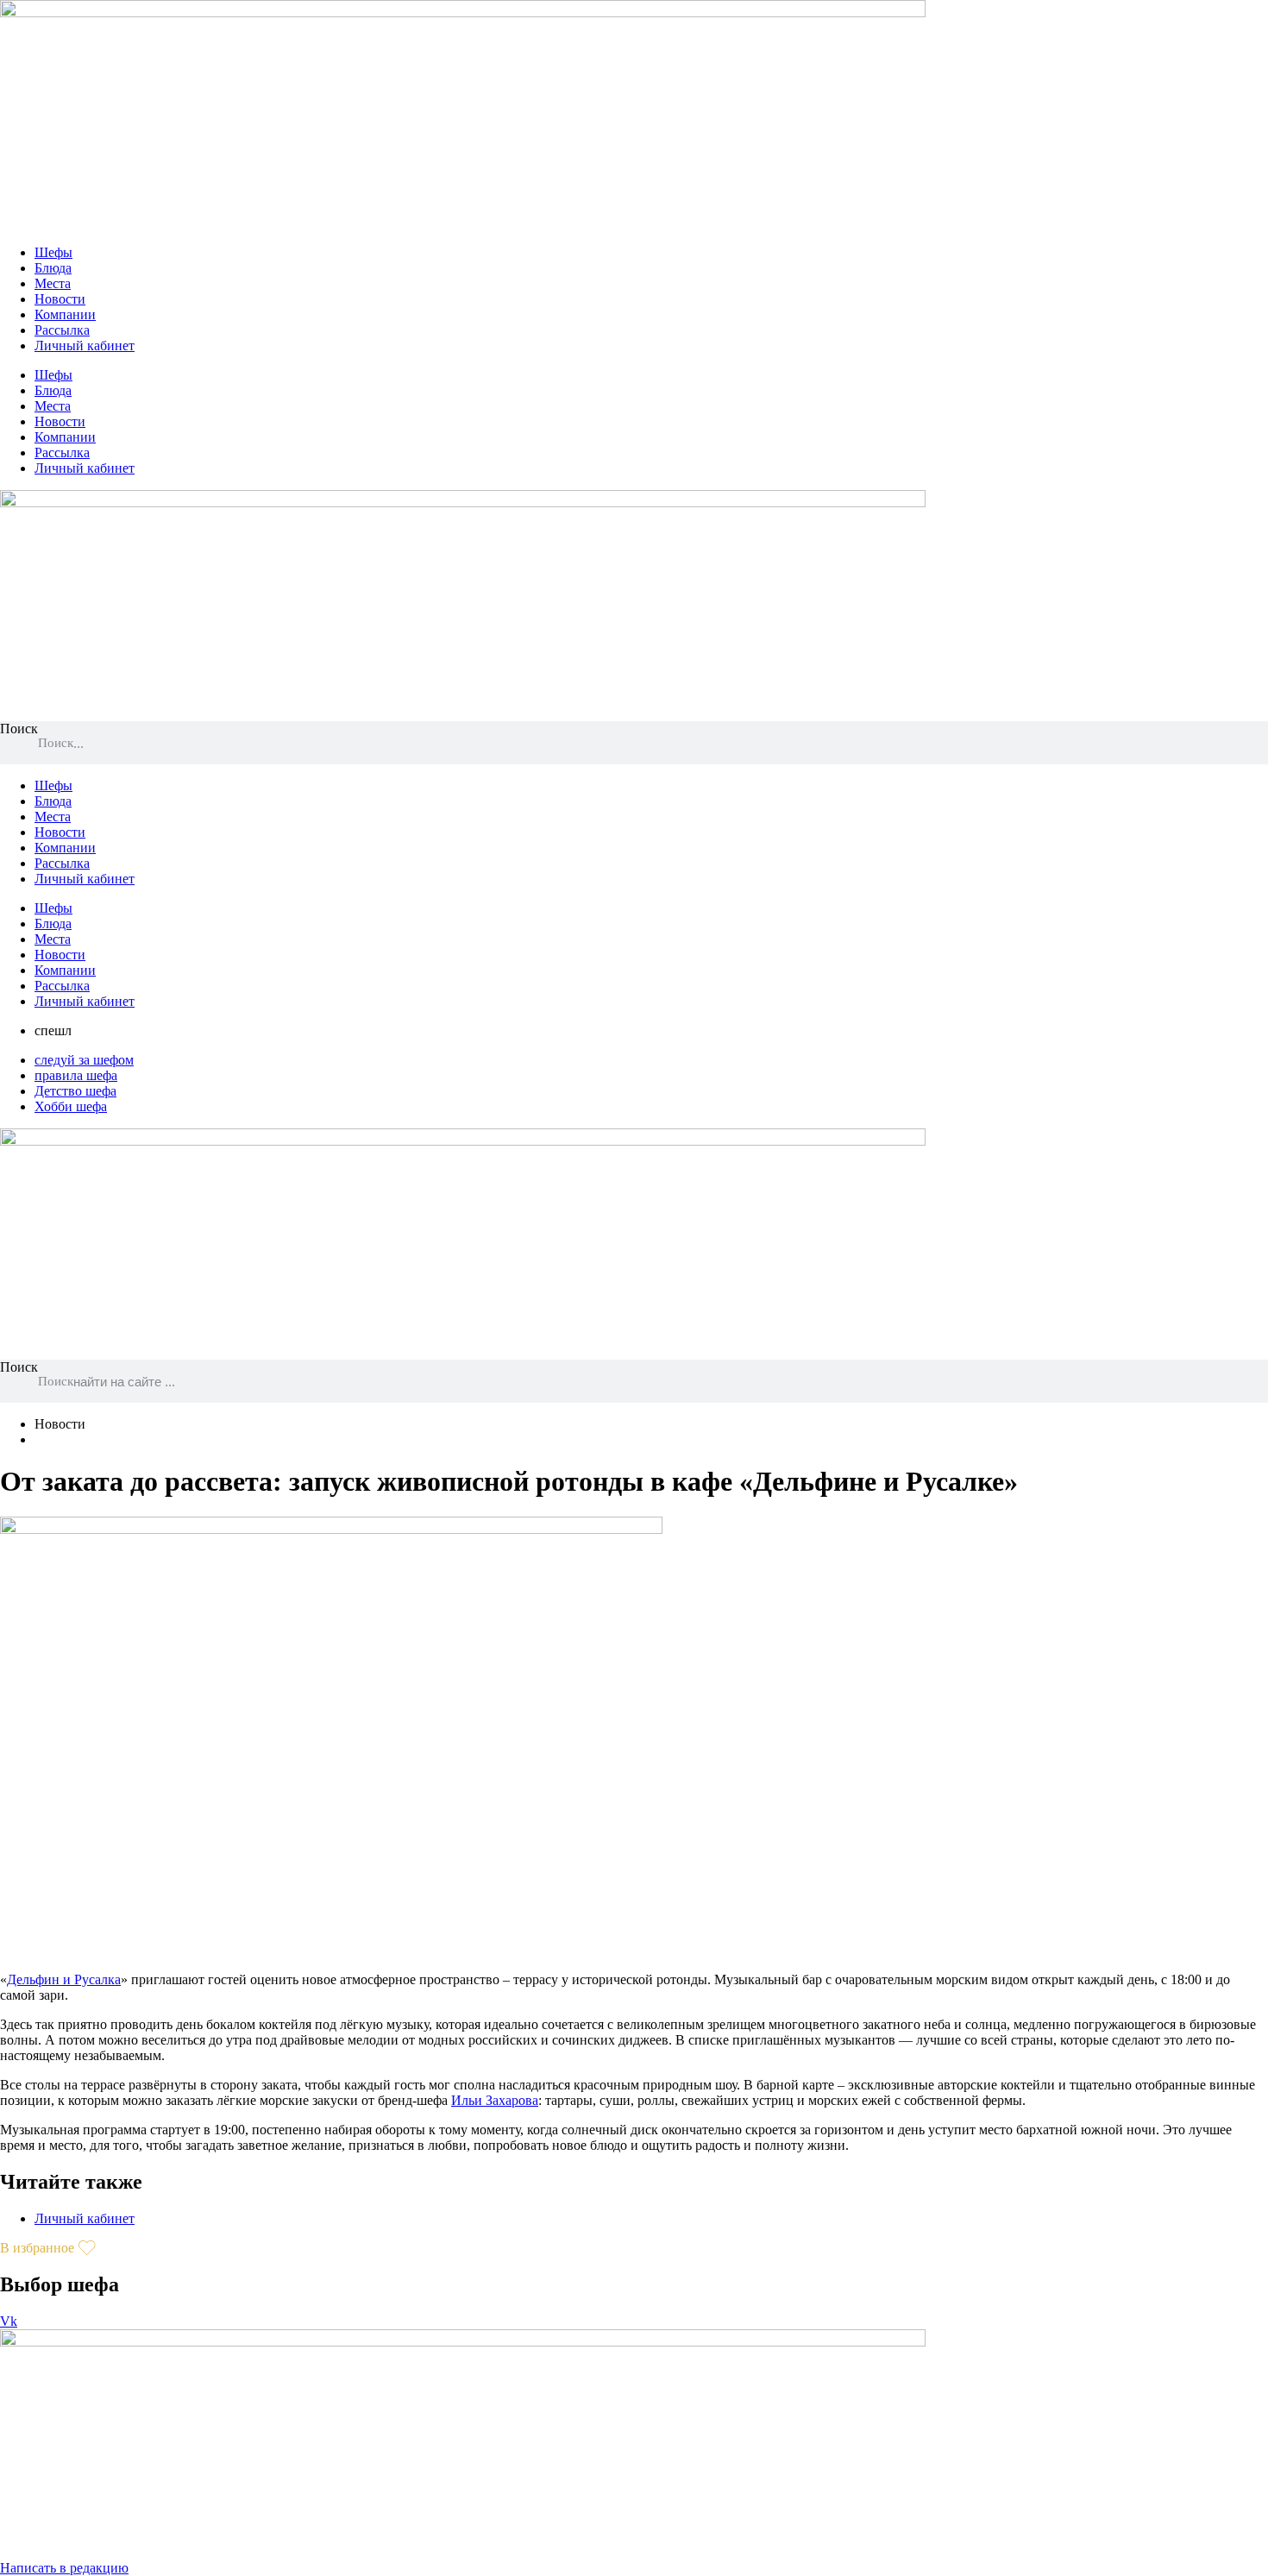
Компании (65, 314)
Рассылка (62, 330)
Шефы (53, 252)
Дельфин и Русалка (64, 1979)
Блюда (53, 268)
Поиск (19, 729)
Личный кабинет (85, 346)
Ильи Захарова (495, 2100)
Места (53, 283)
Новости (60, 299)
